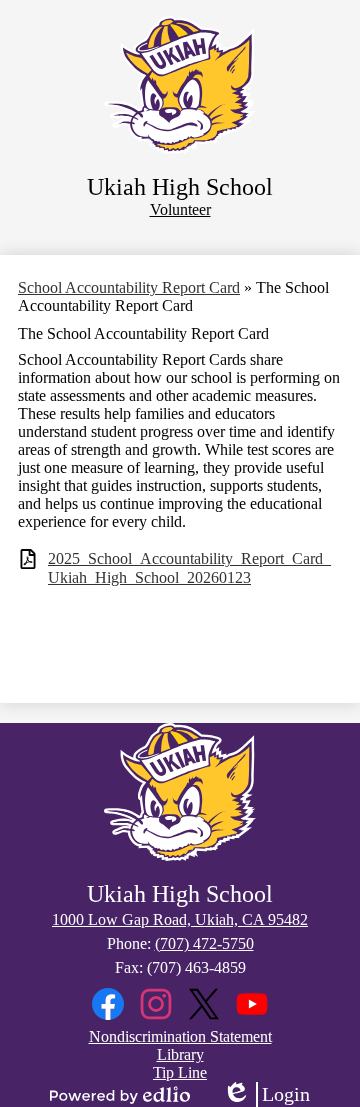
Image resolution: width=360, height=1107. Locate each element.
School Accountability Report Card (129, 287)
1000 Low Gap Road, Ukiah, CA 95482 (180, 919)
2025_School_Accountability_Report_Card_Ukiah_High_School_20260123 (189, 568)
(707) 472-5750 (204, 943)
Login (266, 1095)
